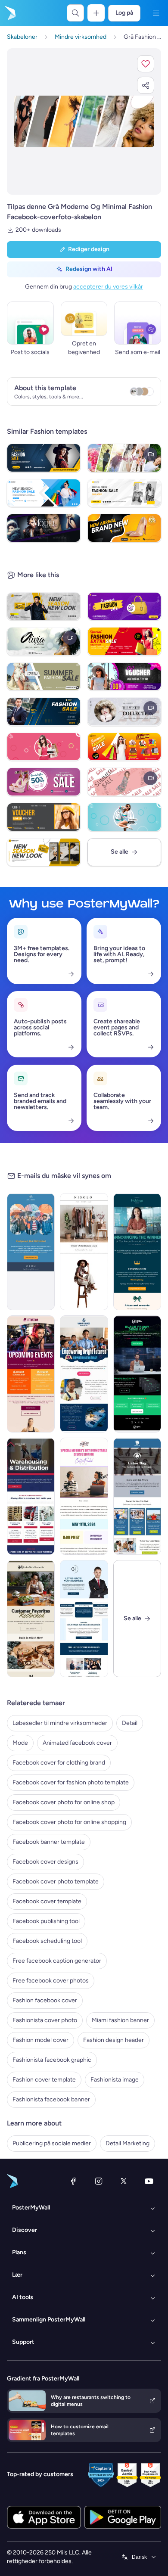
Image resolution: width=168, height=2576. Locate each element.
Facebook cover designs (45, 1862)
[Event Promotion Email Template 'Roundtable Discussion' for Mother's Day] (84, 1496)
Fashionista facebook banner (51, 2099)
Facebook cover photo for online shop (64, 1802)
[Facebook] (73, 2181)
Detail (130, 1723)
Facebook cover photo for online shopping (69, 1822)
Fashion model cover (40, 2040)
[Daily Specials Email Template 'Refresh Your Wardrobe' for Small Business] (84, 1252)
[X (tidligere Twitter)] (124, 2181)
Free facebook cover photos (51, 1981)
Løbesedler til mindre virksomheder (60, 1723)
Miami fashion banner (120, 2020)
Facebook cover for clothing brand (59, 1763)
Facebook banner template (49, 1842)
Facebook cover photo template (56, 1882)
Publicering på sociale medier (52, 2143)
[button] (146, 64)
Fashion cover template (44, 2080)
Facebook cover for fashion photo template (71, 1782)
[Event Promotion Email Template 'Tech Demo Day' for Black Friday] (137, 1374)
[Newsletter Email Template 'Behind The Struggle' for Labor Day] (137, 1496)
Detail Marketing (128, 2143)
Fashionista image (115, 2080)
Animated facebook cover (77, 1743)
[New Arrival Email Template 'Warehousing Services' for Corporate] (31, 1496)
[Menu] (156, 13)
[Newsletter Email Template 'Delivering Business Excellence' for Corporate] (84, 1619)
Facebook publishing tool (46, 1921)
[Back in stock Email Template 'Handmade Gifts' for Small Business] (31, 1619)
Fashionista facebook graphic (52, 2060)
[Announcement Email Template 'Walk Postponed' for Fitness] (31, 1252)
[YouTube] (149, 2181)
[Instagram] (99, 2181)
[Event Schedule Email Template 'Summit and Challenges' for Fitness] (31, 1374)
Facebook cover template (47, 1901)
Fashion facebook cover (45, 2000)
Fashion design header (114, 2040)
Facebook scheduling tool (47, 1941)
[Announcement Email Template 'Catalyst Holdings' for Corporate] (137, 1252)
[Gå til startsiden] (9, 13)
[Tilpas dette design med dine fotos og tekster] (84, 121)
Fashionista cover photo (45, 2020)
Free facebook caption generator (57, 1961)
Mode (20, 1743)
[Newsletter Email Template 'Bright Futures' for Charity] (84, 1374)
